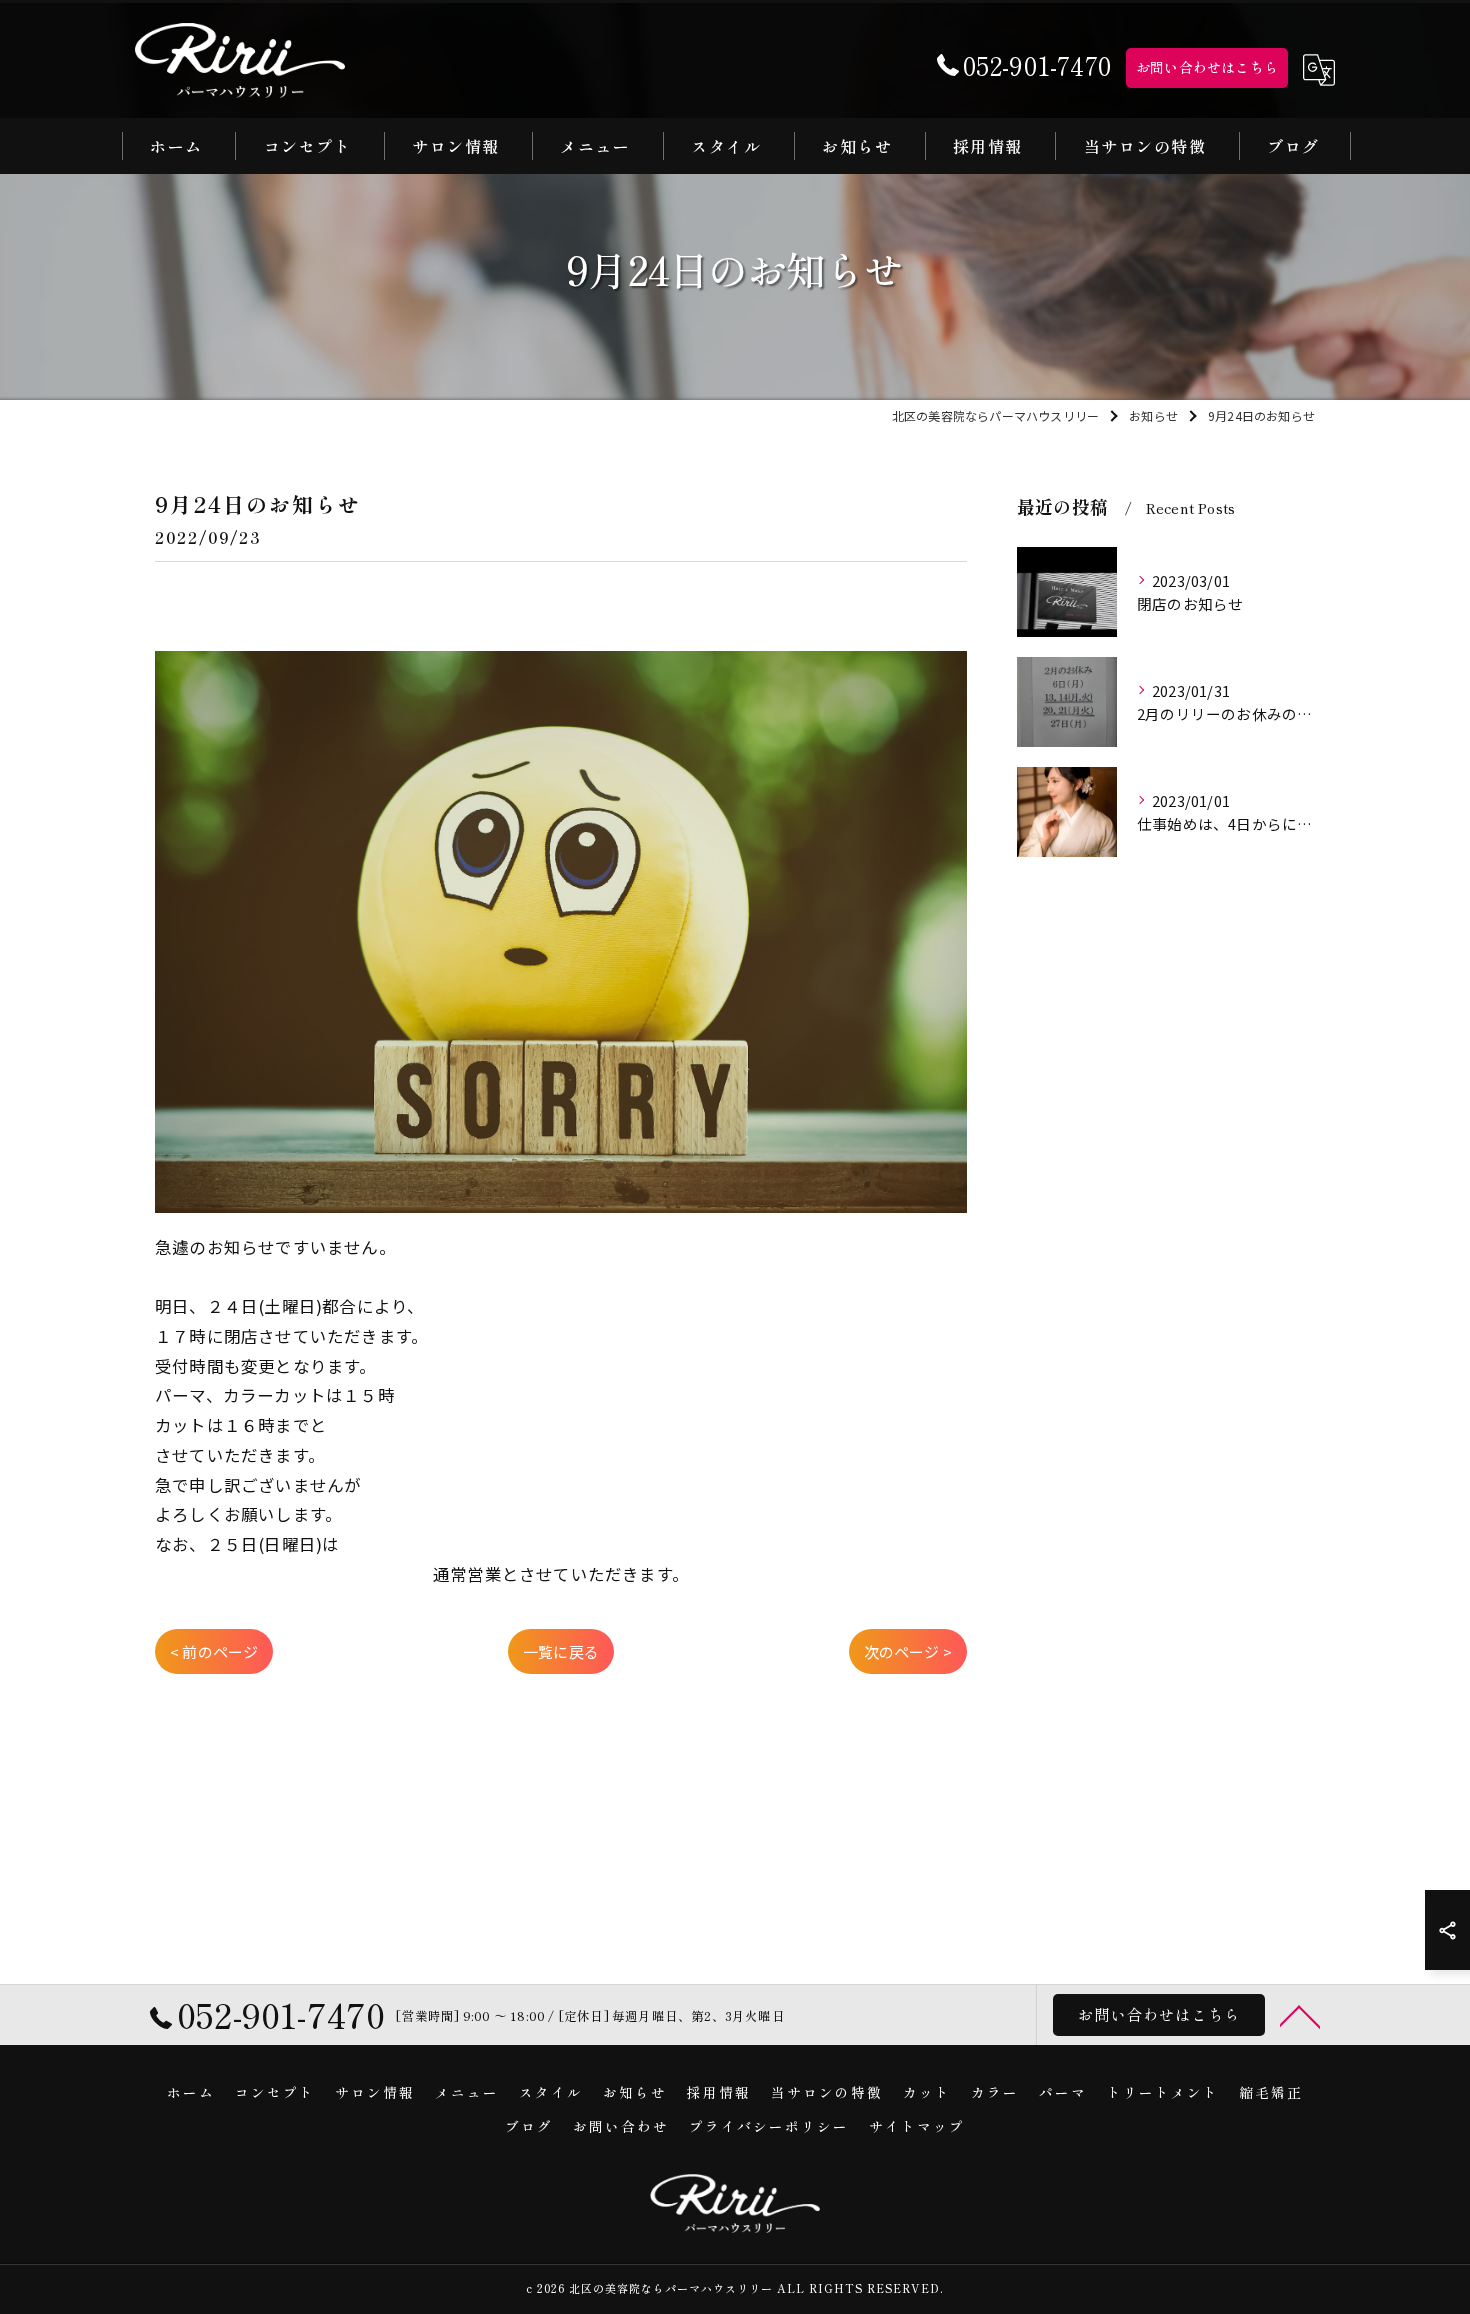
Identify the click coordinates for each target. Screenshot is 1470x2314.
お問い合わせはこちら (1207, 67)
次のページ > (908, 1651)
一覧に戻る (561, 1651)
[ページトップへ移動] (1300, 2015)
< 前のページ (214, 1651)
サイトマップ (917, 2126)
